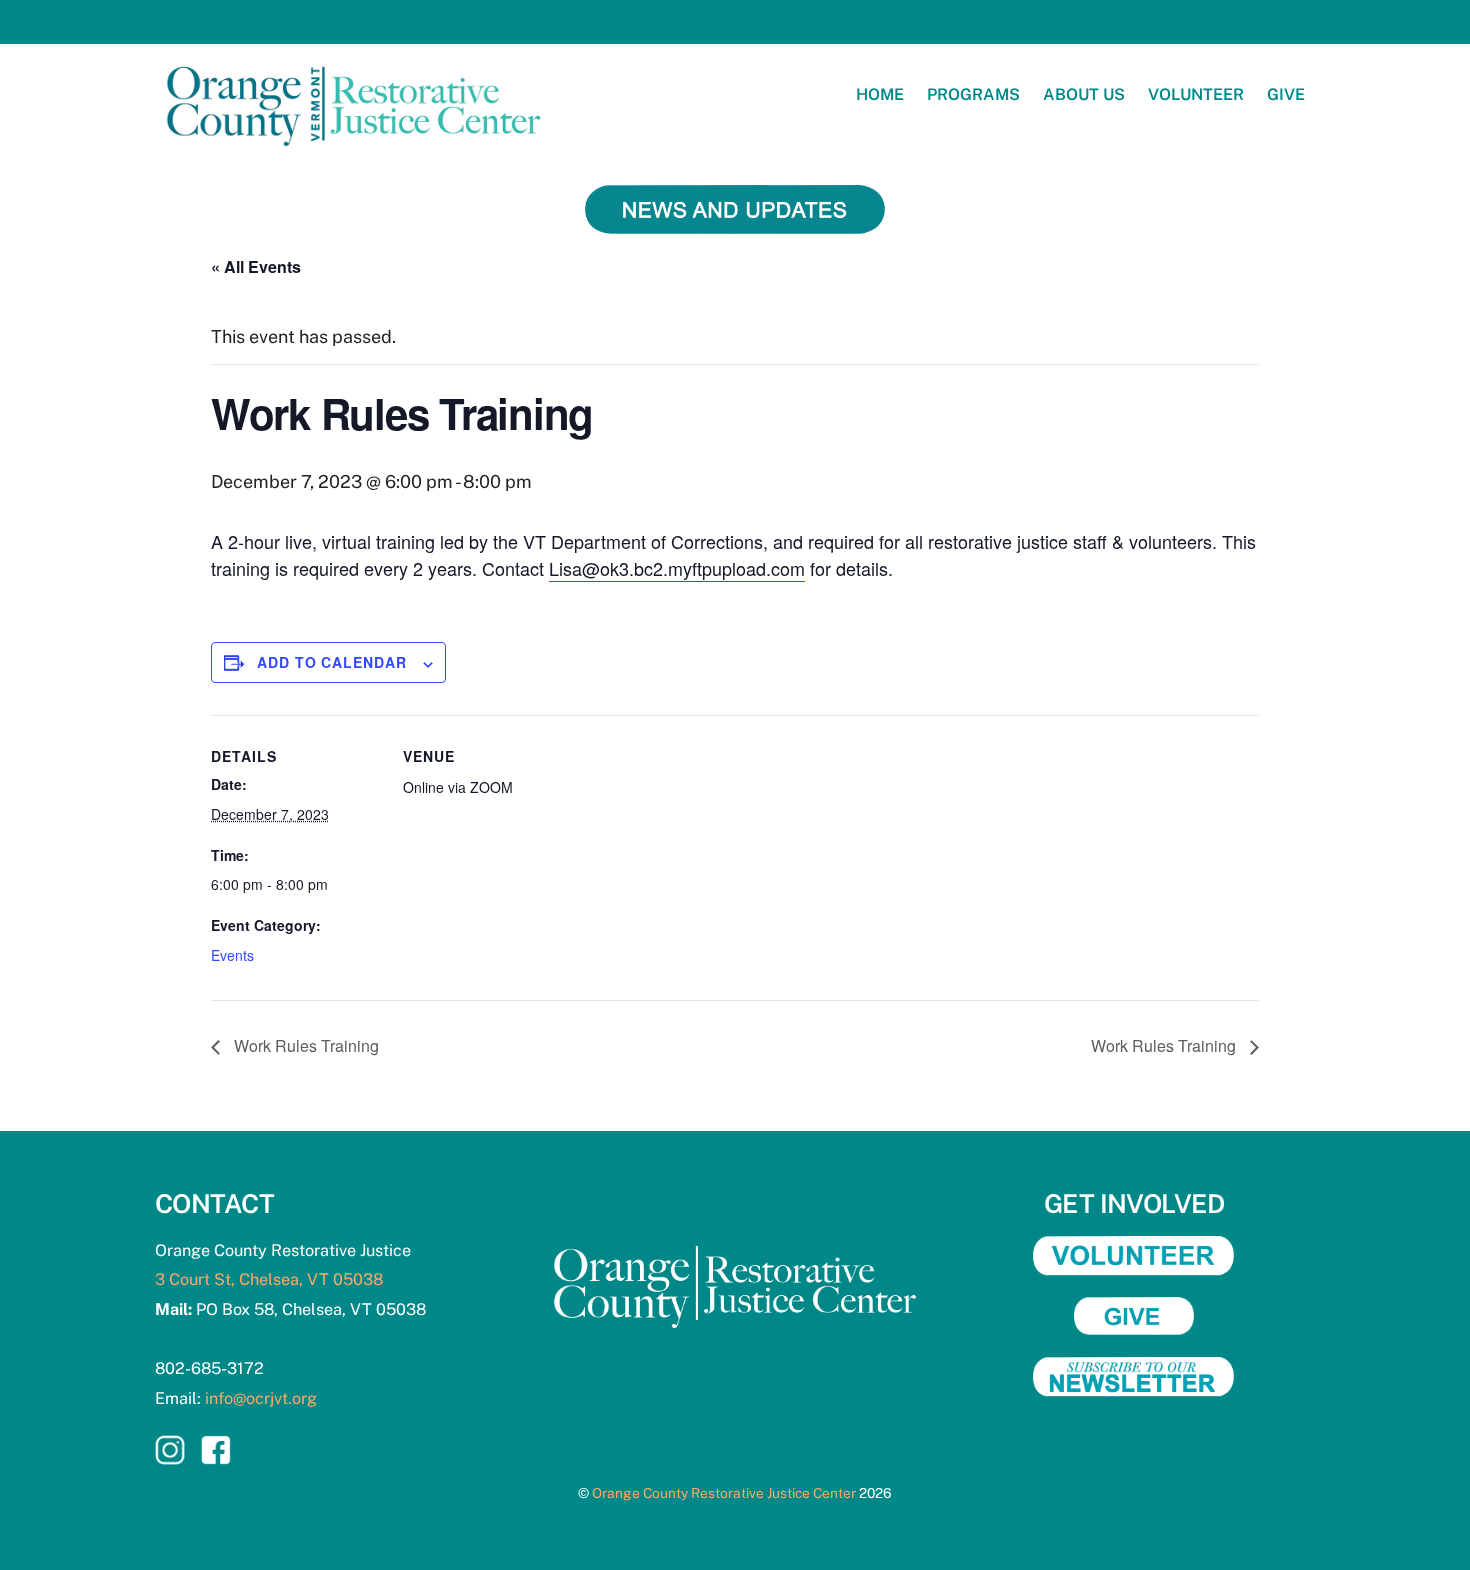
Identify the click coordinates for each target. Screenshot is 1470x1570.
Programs (973, 94)
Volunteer (1196, 94)
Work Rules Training (304, 1045)
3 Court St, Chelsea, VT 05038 (269, 1279)
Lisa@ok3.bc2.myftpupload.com (677, 568)
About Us (1084, 94)
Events (232, 955)
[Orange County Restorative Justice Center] (355, 154)
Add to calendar (332, 662)
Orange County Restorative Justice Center (724, 1493)
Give (1286, 94)
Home (880, 94)
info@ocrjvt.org (261, 1398)
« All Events (256, 266)
